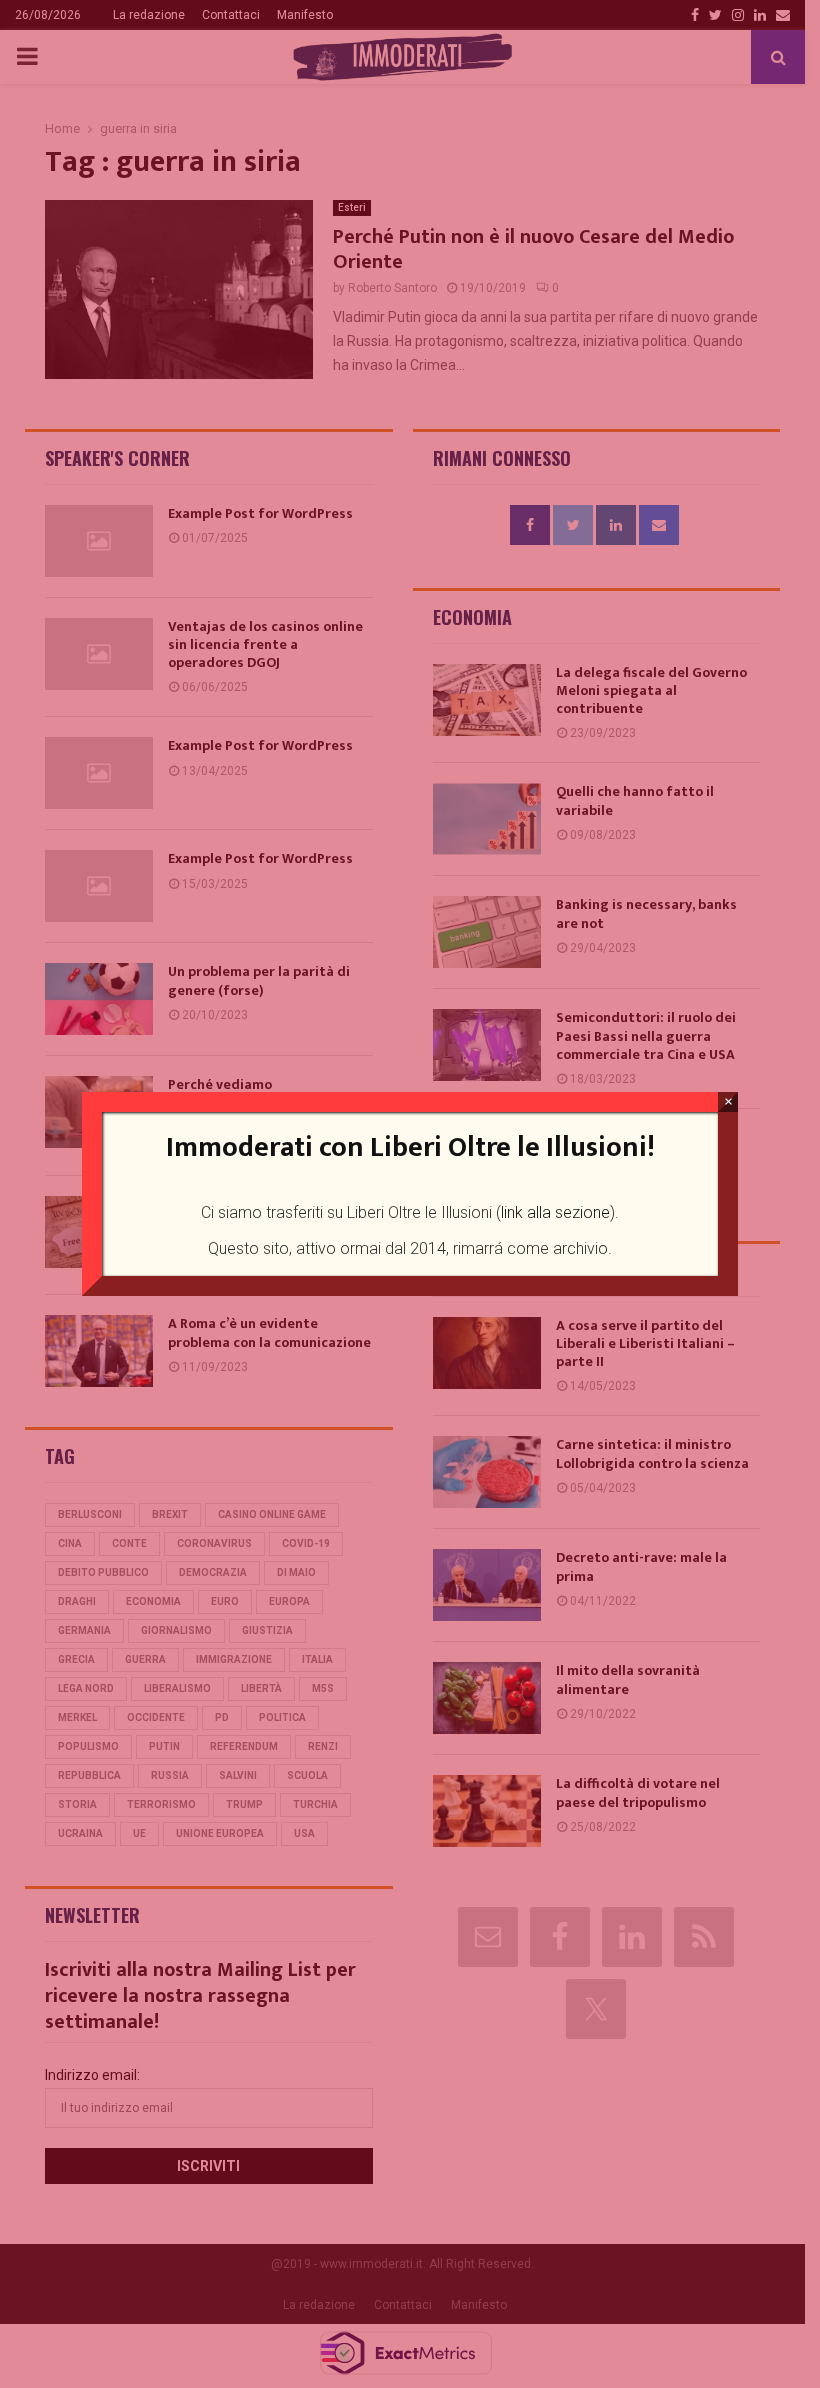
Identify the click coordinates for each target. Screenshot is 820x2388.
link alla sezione (555, 1212)
